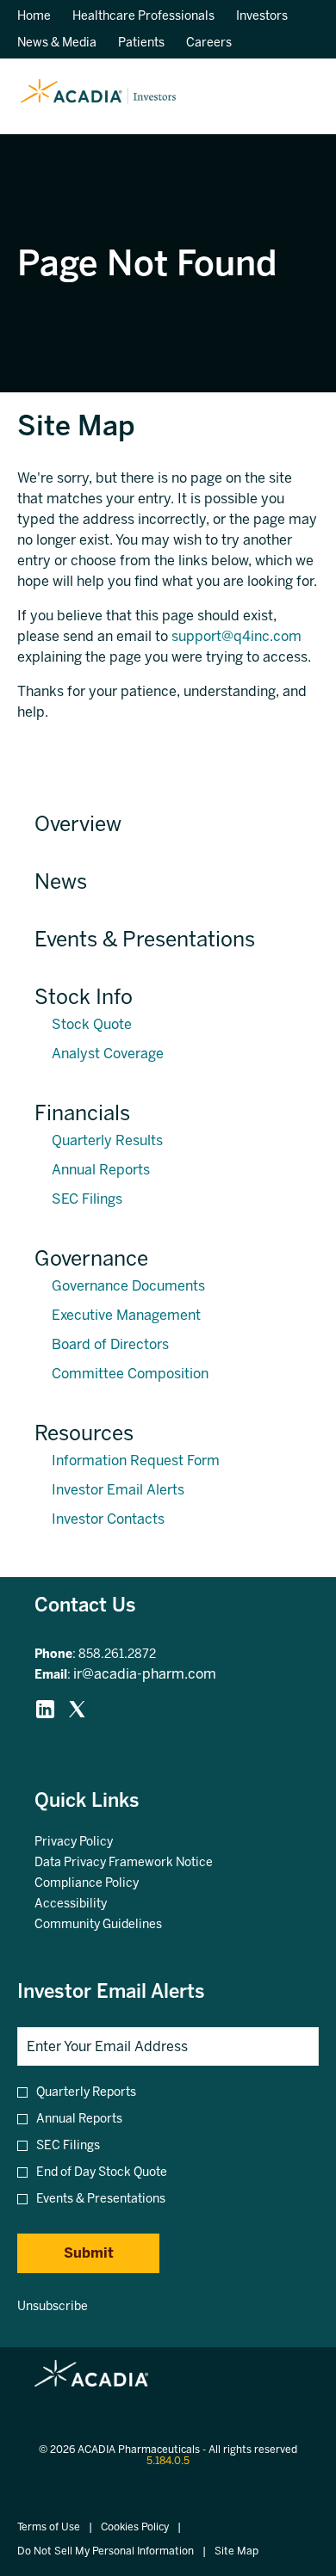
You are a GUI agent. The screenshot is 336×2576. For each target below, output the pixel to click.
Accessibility (92, 1904)
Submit (89, 2253)
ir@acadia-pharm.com (145, 1674)
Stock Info (84, 997)
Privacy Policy (95, 1842)
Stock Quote (92, 1024)
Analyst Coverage (108, 1054)
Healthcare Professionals (143, 16)
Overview (78, 824)
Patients (141, 43)
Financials (82, 1113)
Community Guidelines (119, 1925)
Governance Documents (128, 1286)
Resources (84, 1433)
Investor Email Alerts (118, 1490)
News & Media (57, 43)
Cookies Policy (135, 2527)
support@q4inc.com (236, 636)
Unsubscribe (53, 2306)
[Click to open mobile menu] (295, 97)
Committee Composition (130, 1374)
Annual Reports (101, 1170)
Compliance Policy (108, 1883)
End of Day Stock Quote (102, 2172)
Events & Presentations (145, 939)
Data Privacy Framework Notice (145, 1863)
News (61, 881)
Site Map (236, 2551)
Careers (209, 43)
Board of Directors (110, 1344)
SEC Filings (87, 1199)
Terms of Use (49, 2527)
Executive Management (126, 1315)
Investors (262, 16)
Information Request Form (136, 1461)
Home (34, 16)
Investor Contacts (108, 1519)
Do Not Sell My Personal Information (106, 2551)
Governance (91, 1258)
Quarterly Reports (86, 2092)
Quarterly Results (107, 1140)
